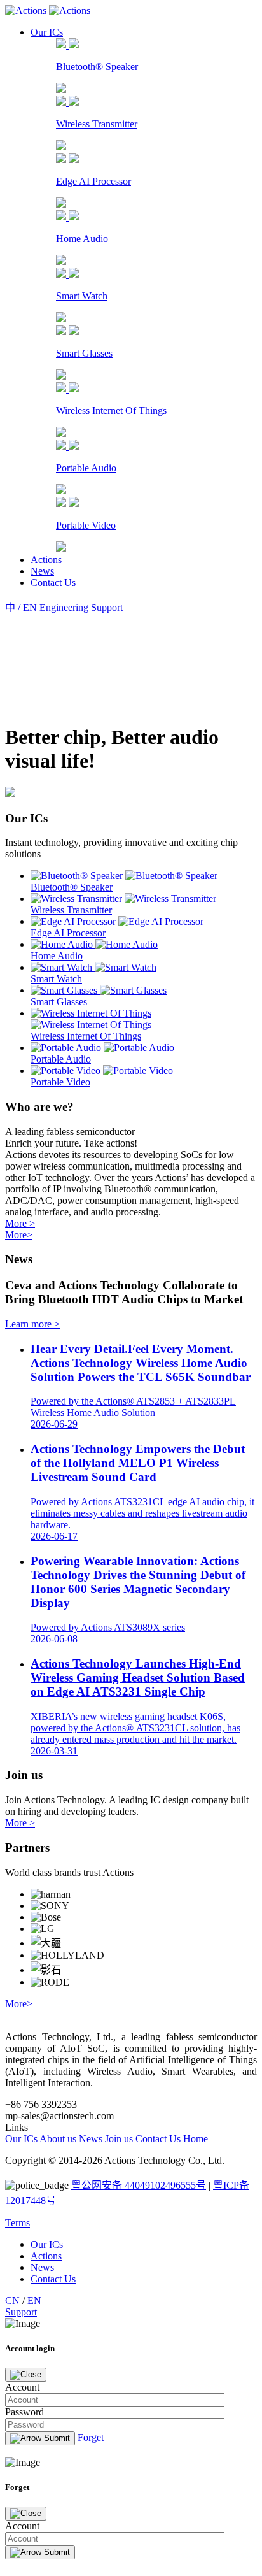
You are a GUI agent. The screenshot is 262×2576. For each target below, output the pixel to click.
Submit (56, 2438)
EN (34, 2301)
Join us (119, 2139)
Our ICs (47, 32)
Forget (91, 2437)
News (42, 571)
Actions (46, 560)
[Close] (26, 2375)
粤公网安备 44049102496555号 (139, 2185)
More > (20, 1223)
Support (21, 2312)
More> (19, 1235)
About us (58, 2139)
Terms (17, 2223)
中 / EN (21, 607)
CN (12, 2301)
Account (22, 2526)
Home (196, 2139)
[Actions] (48, 11)
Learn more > (32, 1324)
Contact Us (53, 583)
